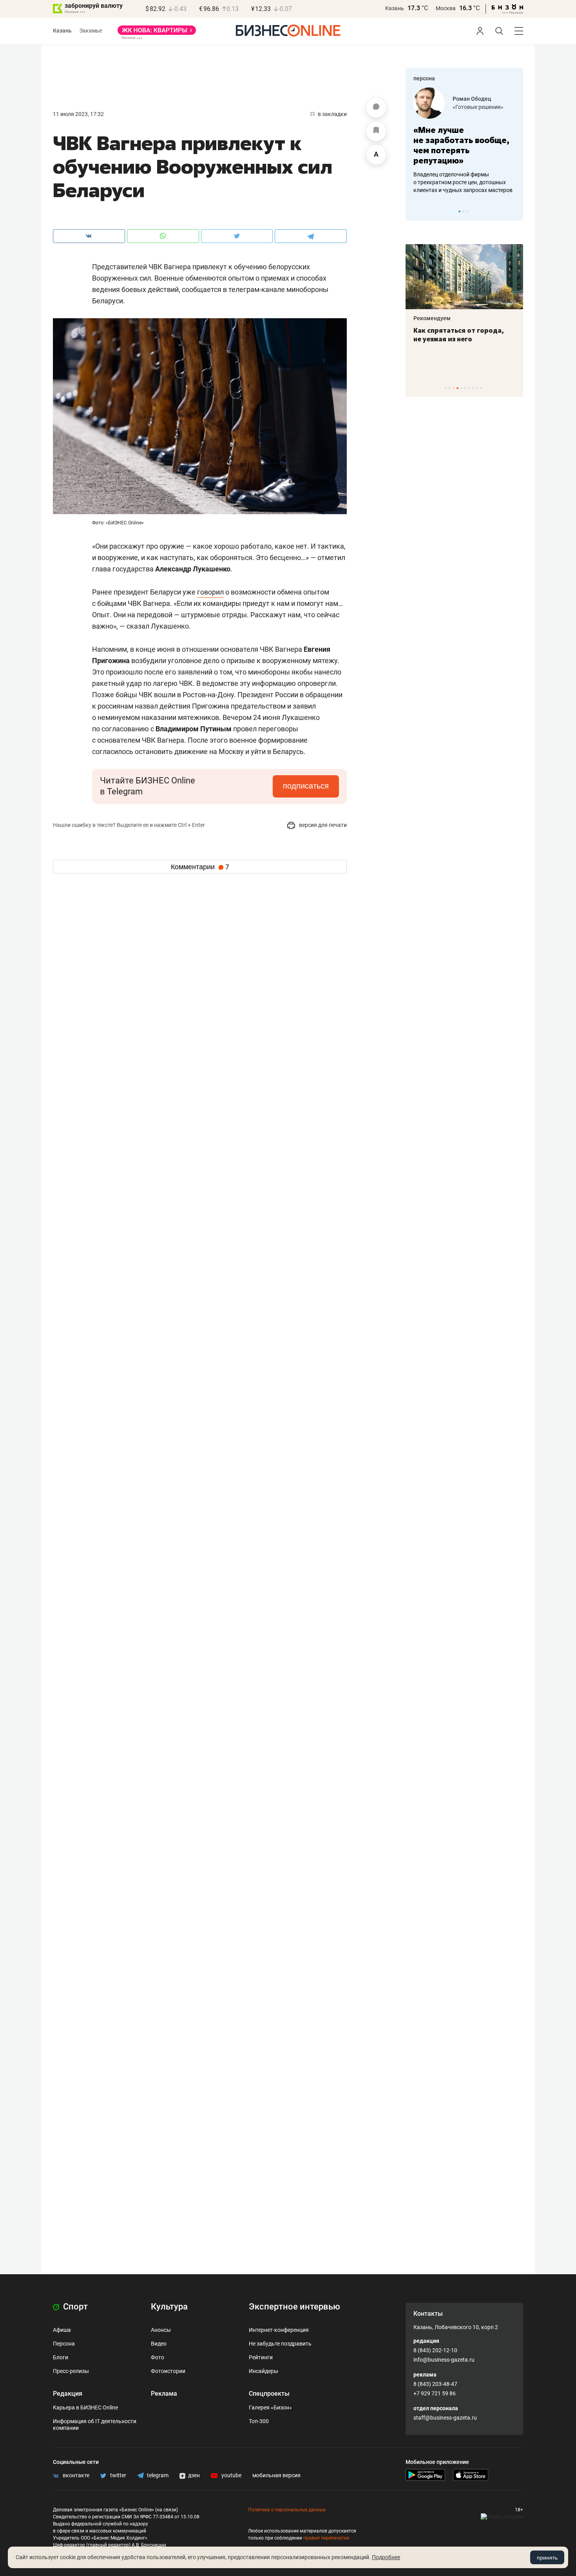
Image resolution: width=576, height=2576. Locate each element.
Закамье (91, 31)
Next (514, 211)
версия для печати (322, 825)
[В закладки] (376, 131)
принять (547, 2558)
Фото (158, 2357)
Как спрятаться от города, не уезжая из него (459, 335)
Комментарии (200, 867)
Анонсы (161, 2330)
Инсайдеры (264, 2371)
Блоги (61, 2357)
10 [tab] (481, 388)
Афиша (62, 2330)
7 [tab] (469, 388)
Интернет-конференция (279, 2330)
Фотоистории (168, 2371)
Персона (64, 2344)
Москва (446, 8)
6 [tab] (465, 388)
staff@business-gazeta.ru (445, 2418)
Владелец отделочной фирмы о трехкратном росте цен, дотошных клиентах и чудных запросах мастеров (463, 182)
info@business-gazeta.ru (444, 2360)
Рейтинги (261, 2357)
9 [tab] (477, 388)
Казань (395, 8)
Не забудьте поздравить (280, 2344)
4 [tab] (457, 388)
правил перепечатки (326, 2538)
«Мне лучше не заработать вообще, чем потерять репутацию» (461, 145)
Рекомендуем (432, 318)
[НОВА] (157, 33)
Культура (169, 2307)
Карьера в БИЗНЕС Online (85, 2407)
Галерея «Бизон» (270, 2407)
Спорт (74, 2307)
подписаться (306, 786)
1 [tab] (459, 211)
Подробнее (386, 2557)
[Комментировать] (376, 108)
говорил (210, 592)
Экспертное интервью (294, 2307)
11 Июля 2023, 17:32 (78, 114)
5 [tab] (461, 388)
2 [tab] (463, 211)
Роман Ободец (472, 99)
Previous (417, 211)
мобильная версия (276, 2475)
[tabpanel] (464, 141)
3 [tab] (467, 211)
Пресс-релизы (71, 2371)
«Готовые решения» (478, 107)
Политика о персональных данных (287, 2510)
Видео (159, 2344)
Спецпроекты (269, 2394)
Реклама (164, 2394)
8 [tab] (473, 388)
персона (424, 78)
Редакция (68, 2394)
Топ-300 (259, 2421)
